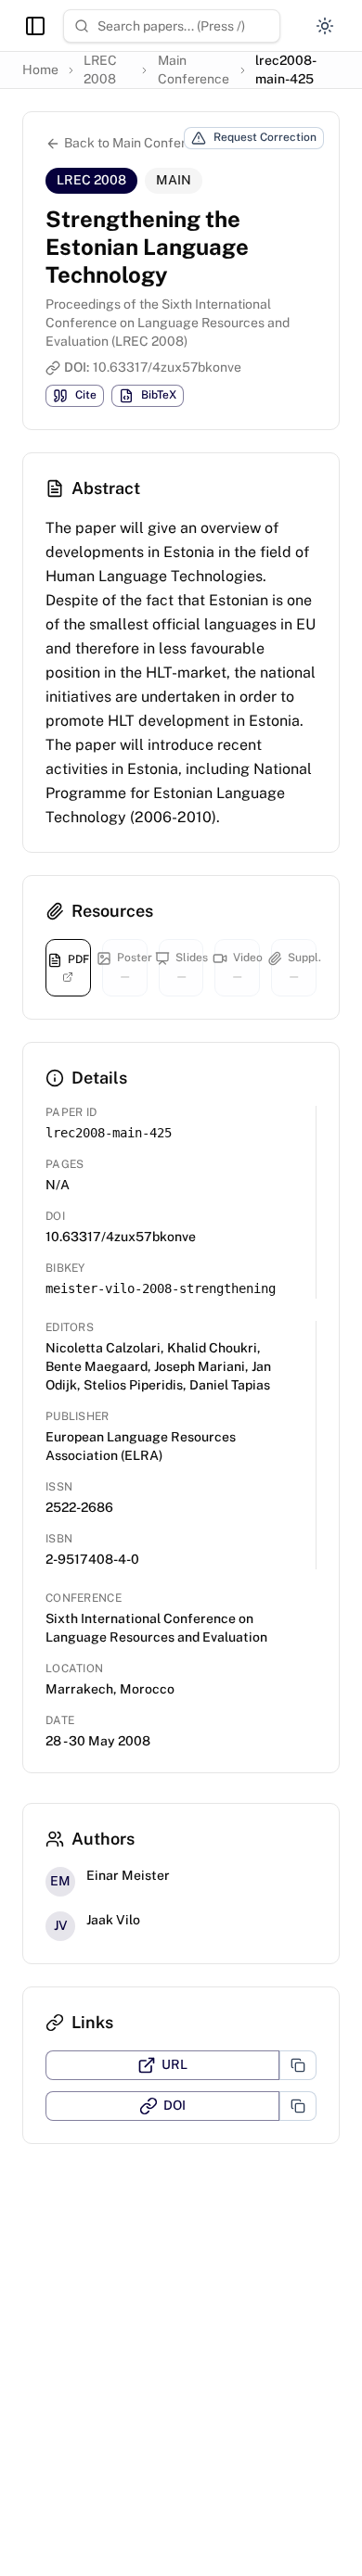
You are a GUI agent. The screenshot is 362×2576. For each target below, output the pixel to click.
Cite (86, 395)
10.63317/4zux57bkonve (167, 367)
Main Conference (194, 70)
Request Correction (265, 137)
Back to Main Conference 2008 (157, 143)
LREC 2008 (100, 70)
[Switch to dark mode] (325, 26)
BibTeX (159, 395)
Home (40, 70)
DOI (175, 2105)
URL (175, 2064)
